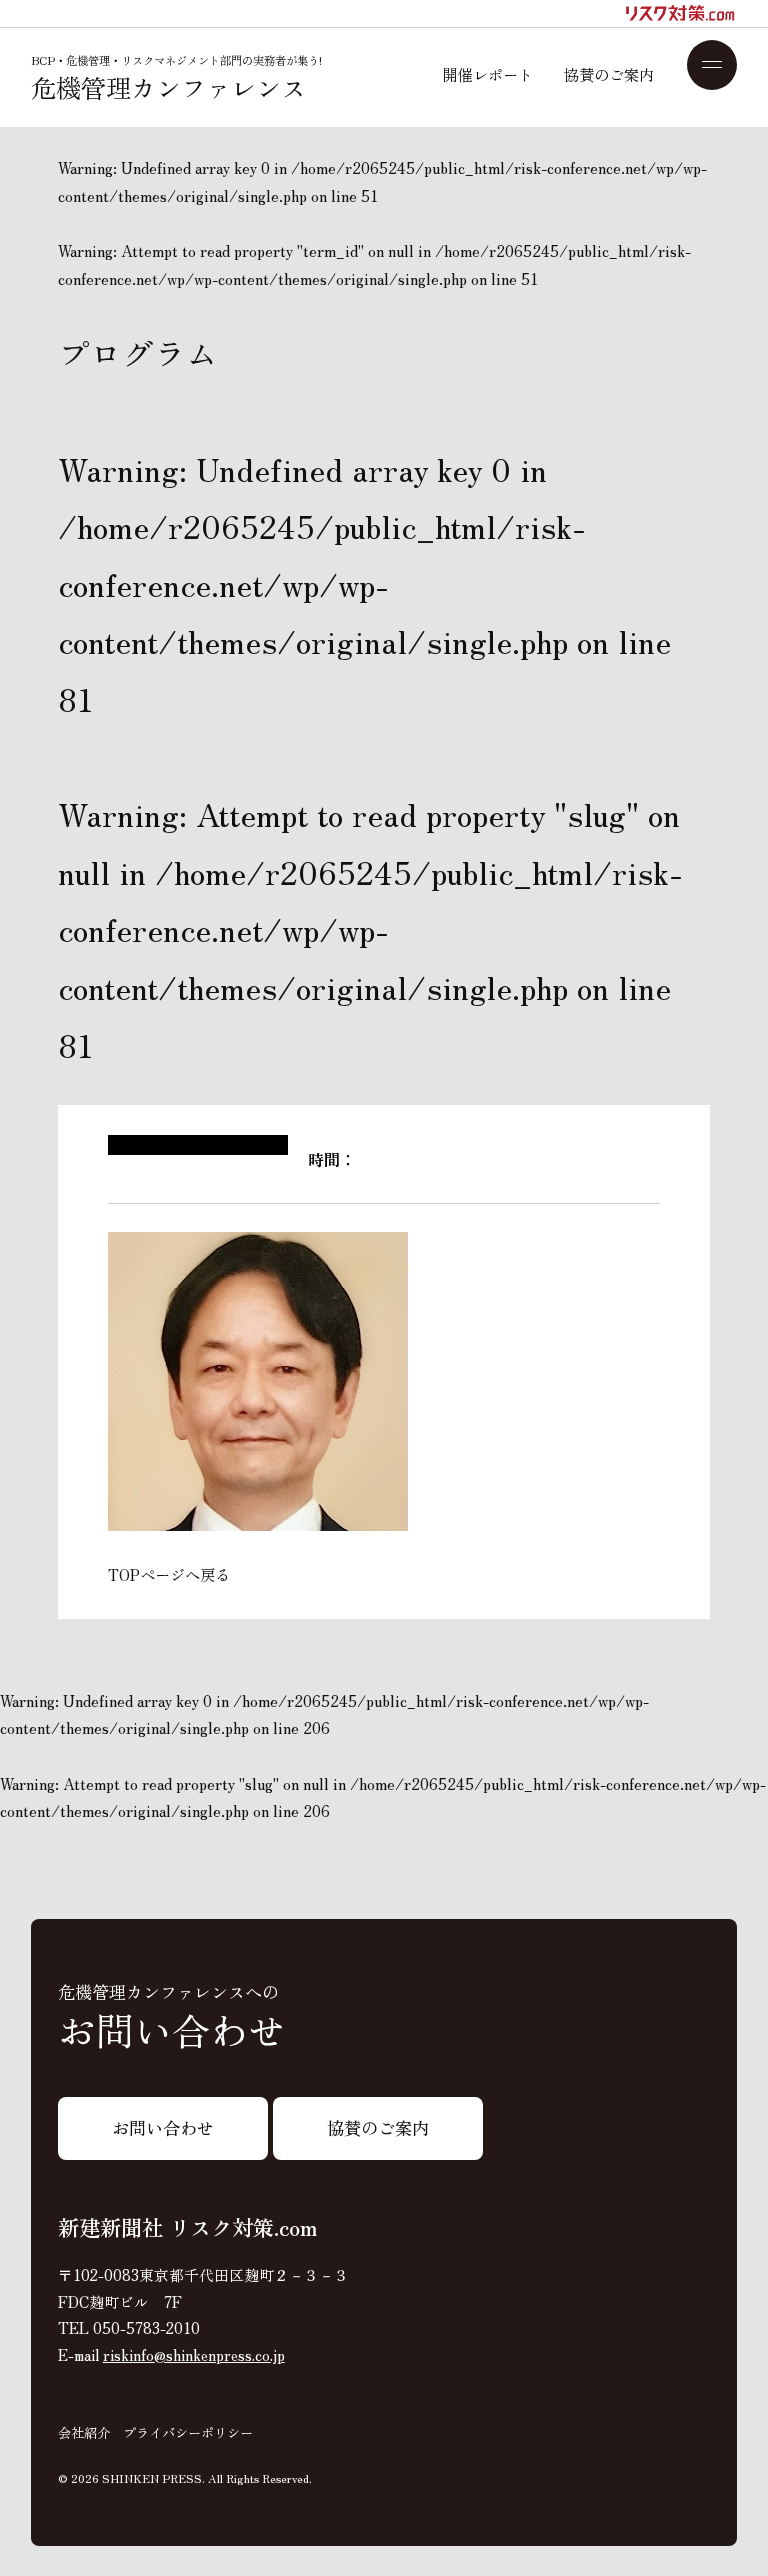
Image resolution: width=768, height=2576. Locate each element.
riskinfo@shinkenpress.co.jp (194, 2355)
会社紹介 (84, 2433)
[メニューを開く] (712, 65)
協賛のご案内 (609, 74)
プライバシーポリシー (188, 2433)
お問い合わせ (163, 2128)
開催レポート (488, 74)
